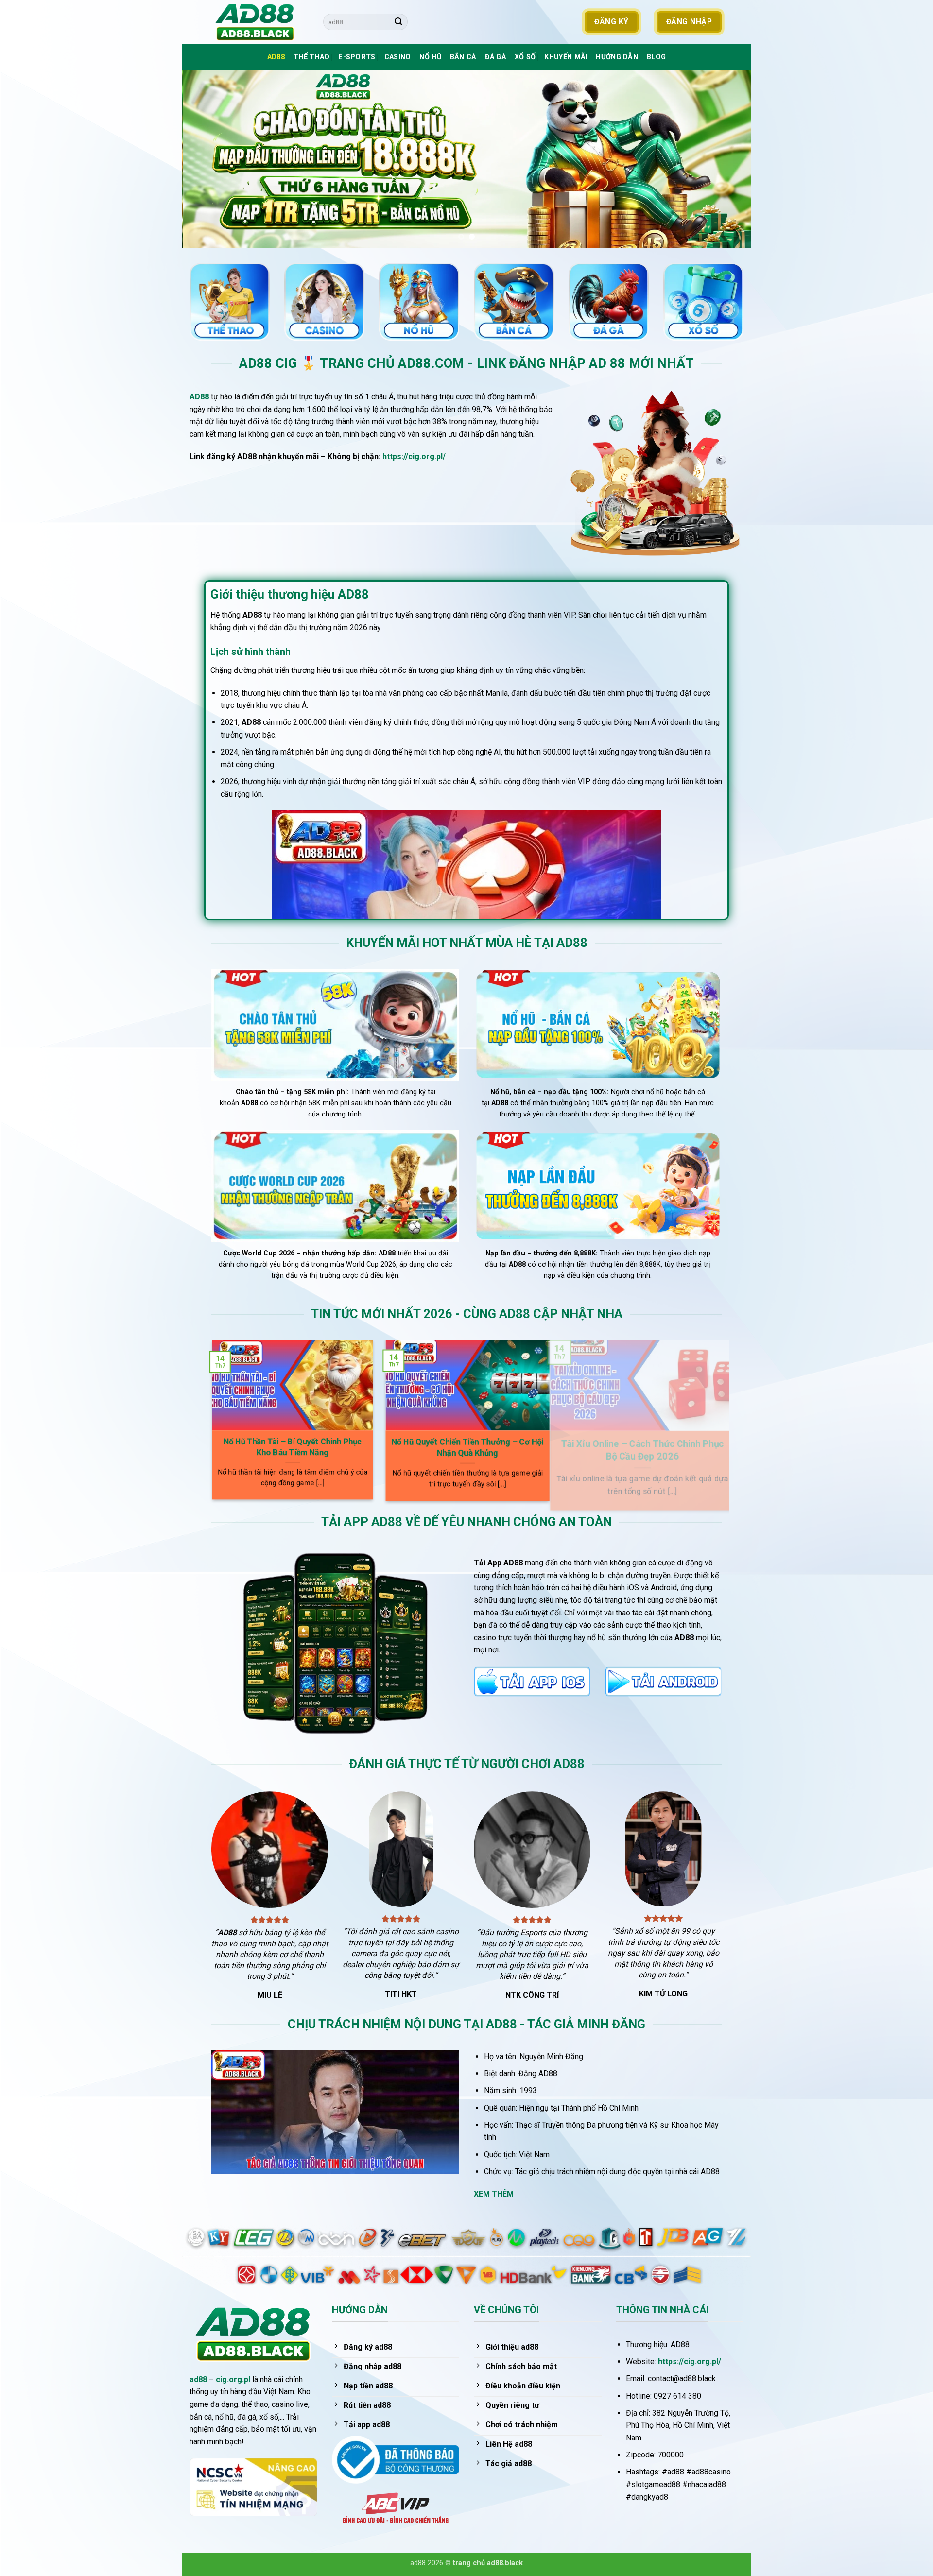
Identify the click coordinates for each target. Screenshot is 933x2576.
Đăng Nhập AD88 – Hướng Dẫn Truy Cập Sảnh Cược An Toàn (322, 1448)
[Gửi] (398, 22)
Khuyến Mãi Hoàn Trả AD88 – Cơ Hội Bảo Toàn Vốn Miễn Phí (671, 1447)
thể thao (311, 57)
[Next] (727, 159)
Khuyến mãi (566, 57)
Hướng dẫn (617, 57)
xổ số (525, 57)
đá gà (495, 57)
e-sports (357, 57)
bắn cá (463, 57)
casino (398, 57)
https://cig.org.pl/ (414, 456)
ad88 (198, 2379)
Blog (656, 57)
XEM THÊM (494, 2194)
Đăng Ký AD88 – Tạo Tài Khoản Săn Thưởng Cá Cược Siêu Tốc (497, 1449)
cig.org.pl (233, 2379)
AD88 (276, 57)
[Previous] (206, 159)
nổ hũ (430, 57)
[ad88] (260, 22)
